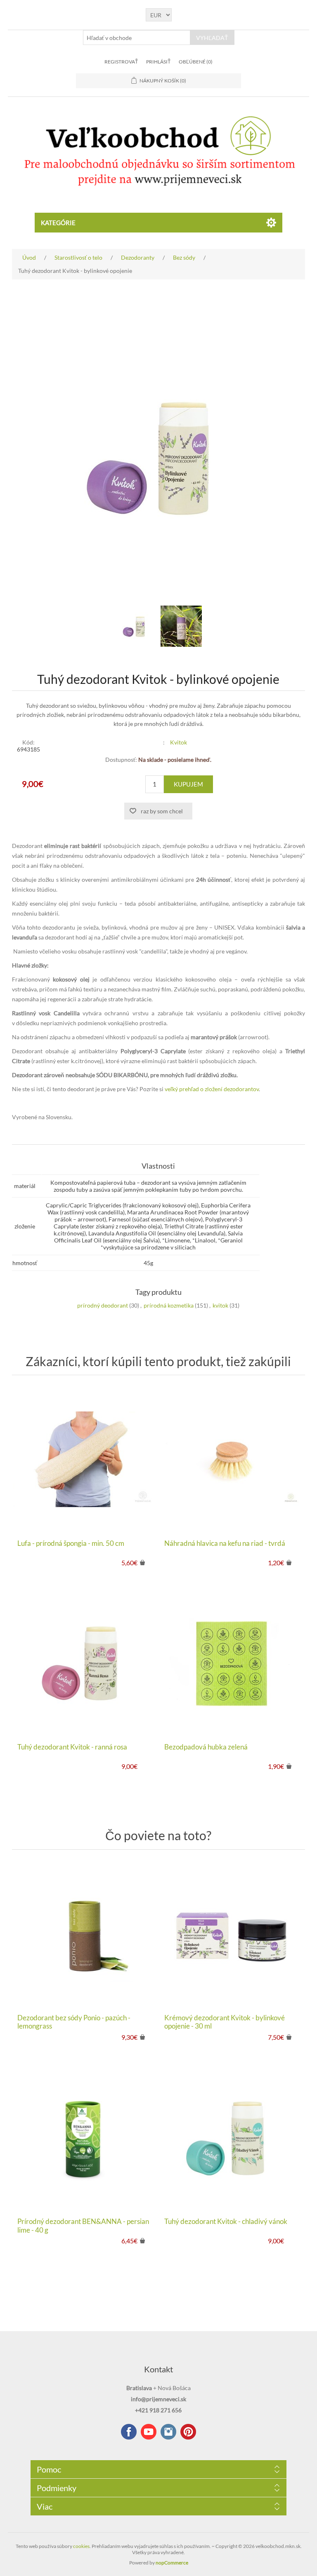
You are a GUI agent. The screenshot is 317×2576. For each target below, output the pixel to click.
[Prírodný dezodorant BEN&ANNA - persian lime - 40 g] (85, 2137)
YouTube (149, 2432)
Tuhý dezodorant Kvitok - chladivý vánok (226, 2221)
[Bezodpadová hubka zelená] (232, 1663)
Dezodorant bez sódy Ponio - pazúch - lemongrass (74, 2022)
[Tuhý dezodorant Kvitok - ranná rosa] (85, 1663)
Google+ (188, 2432)
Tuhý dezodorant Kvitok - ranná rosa (72, 1747)
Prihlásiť (158, 62)
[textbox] (137, 38)
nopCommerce (172, 2563)
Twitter (168, 2432)
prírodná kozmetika (169, 1305)
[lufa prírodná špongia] (85, 1459)
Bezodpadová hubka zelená (206, 1747)
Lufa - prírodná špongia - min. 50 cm (71, 1543)
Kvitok (179, 742)
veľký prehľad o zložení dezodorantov (212, 1089)
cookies (81, 2546)
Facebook (129, 2432)
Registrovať (121, 62)
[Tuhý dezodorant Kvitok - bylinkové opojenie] (136, 626)
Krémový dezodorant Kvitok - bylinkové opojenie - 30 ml (225, 2022)
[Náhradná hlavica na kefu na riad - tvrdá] (232, 1459)
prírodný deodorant (103, 1305)
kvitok (220, 1305)
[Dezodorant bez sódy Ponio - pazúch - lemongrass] (85, 1934)
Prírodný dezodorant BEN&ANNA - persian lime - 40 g (83, 2226)
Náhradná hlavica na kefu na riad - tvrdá (225, 1543)
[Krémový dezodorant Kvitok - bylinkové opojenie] (232, 1934)
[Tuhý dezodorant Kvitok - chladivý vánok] (232, 2137)
